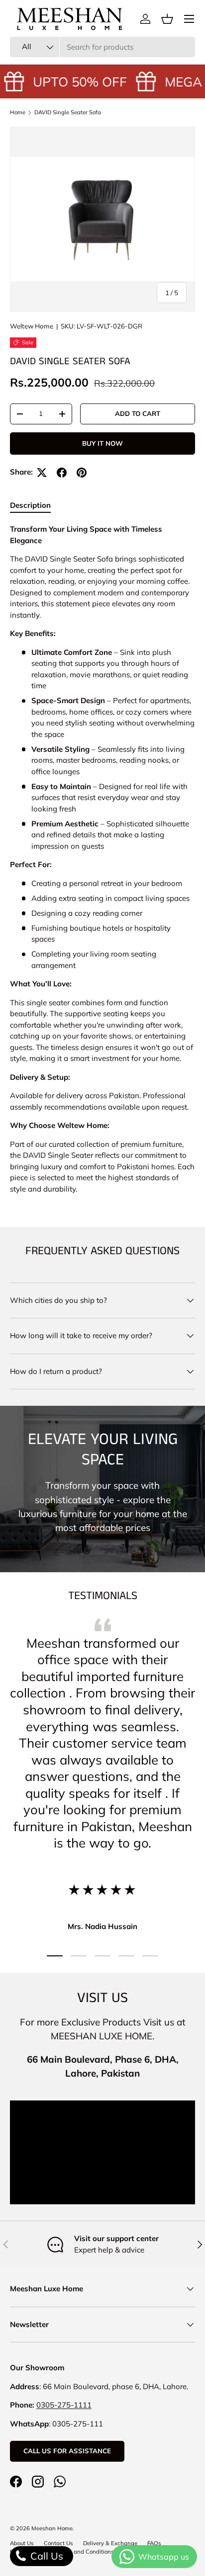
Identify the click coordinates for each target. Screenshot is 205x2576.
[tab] (30, 505)
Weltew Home (32, 326)
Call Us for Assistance (67, 2451)
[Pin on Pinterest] (82, 473)
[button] (167, 19)
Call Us (46, 2556)
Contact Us (58, 2543)
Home (18, 112)
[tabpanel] (102, 859)
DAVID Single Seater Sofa (68, 112)
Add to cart (138, 413)
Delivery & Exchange (110, 2543)
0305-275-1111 (64, 2405)
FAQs (154, 2543)
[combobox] (102, 47)
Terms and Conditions (85, 2552)
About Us (22, 2543)
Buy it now (102, 443)
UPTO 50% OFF (75, 81)
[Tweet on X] (42, 473)
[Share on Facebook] (62, 473)
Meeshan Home (52, 2528)
